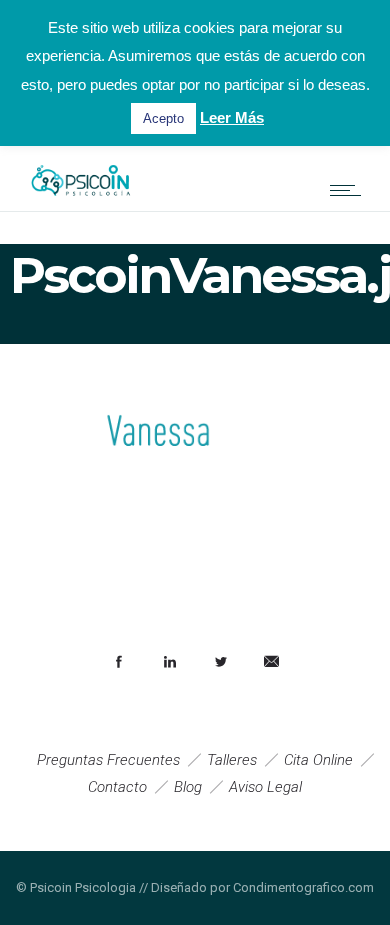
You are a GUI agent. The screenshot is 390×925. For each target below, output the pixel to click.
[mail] (271, 662)
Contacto (117, 787)
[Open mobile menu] (350, 190)
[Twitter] (220, 662)
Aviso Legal (265, 787)
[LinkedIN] (169, 662)
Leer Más (232, 117)
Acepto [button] (163, 118)
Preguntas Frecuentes (108, 760)
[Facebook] (118, 662)
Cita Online (318, 760)
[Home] (80, 201)
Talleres (232, 760)
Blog (188, 787)
